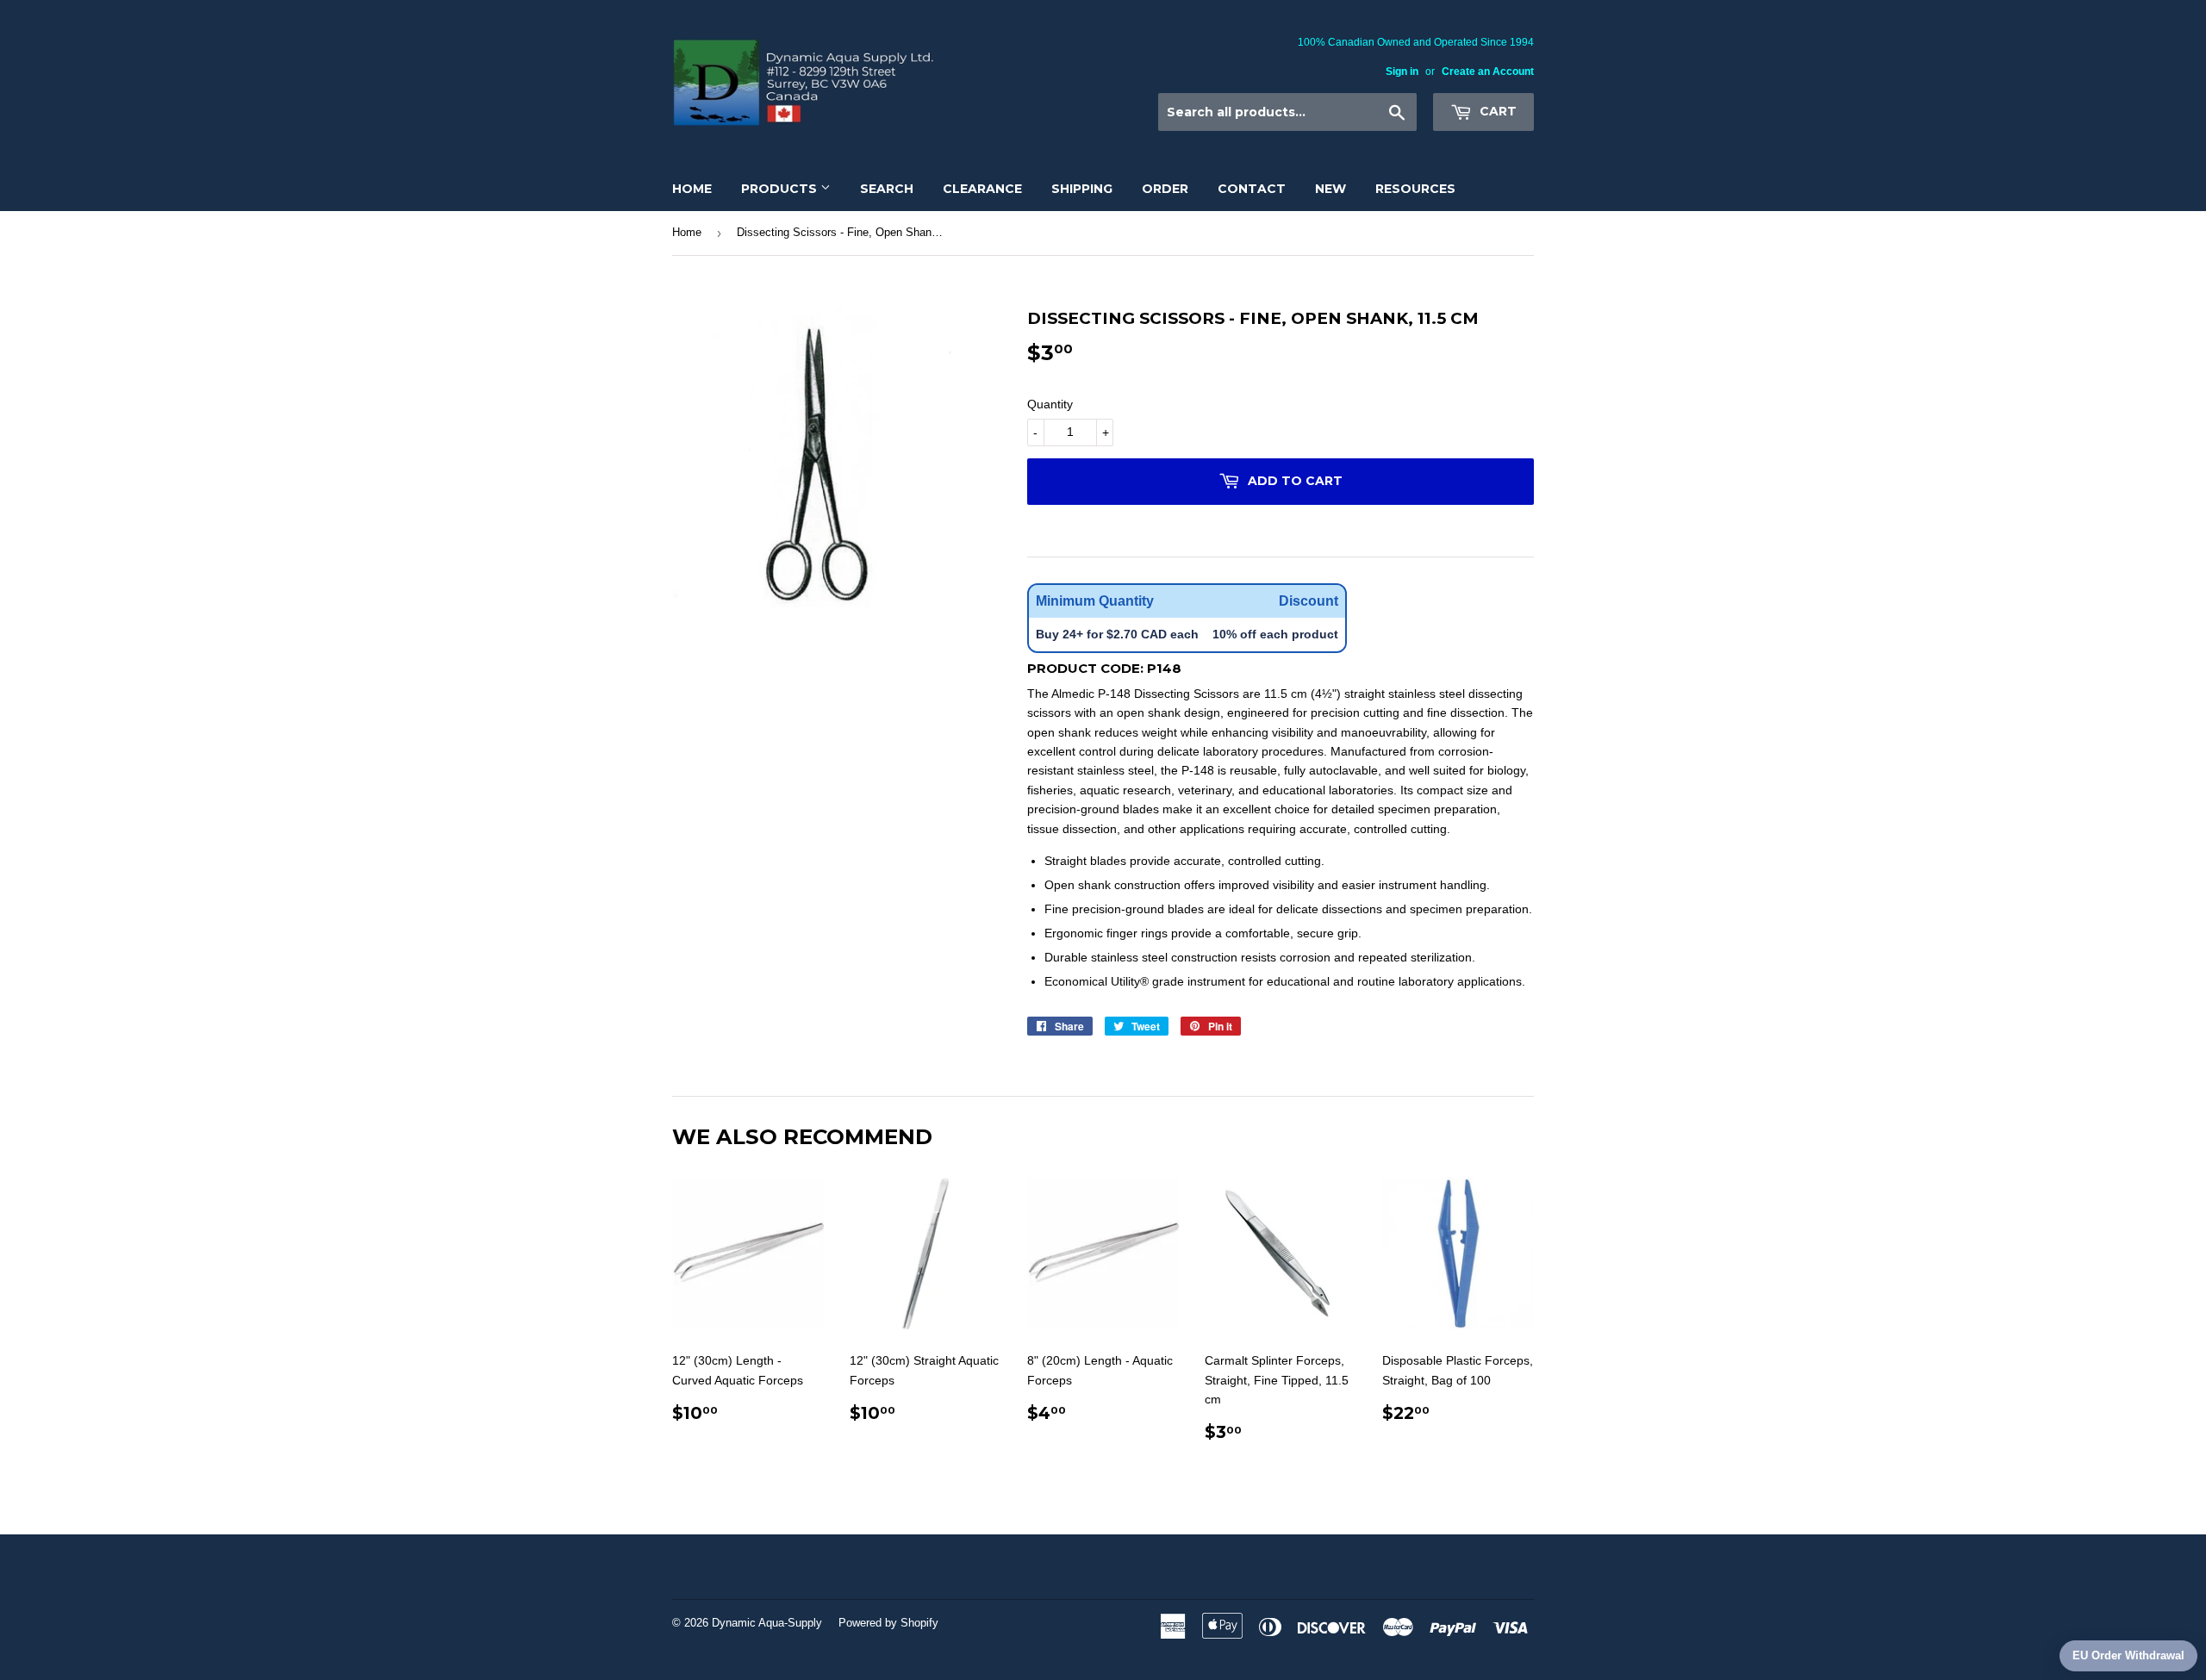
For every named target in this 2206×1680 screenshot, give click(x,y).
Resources (1415, 189)
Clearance (982, 189)
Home (692, 189)
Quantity (1050, 404)
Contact (1252, 189)
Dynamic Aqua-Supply (767, 1623)
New (1330, 189)
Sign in (1402, 72)
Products (781, 189)
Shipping (1082, 189)
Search (887, 189)
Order (1165, 189)
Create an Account (1488, 72)
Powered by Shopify (888, 1623)
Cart (1496, 111)
